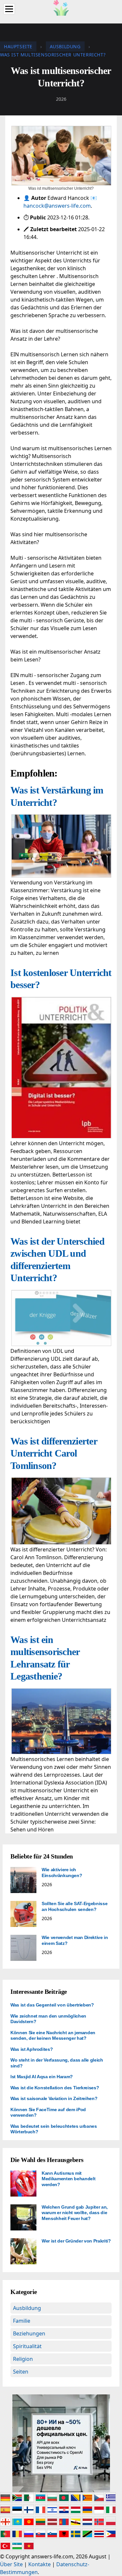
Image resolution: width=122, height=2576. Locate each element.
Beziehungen (29, 2333)
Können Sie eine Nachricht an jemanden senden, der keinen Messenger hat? (53, 2036)
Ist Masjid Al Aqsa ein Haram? (42, 2077)
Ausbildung (27, 2308)
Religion (23, 2359)
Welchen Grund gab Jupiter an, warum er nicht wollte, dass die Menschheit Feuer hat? (75, 2213)
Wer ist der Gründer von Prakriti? (76, 2241)
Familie (22, 2321)
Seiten (21, 2372)
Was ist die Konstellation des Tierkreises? (55, 2088)
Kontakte (40, 2564)
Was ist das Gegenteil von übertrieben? (52, 2005)
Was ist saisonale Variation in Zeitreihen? (54, 2098)
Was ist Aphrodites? (32, 2049)
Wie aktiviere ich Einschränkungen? (62, 1873)
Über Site (11, 2564)
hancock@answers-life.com (57, 206)
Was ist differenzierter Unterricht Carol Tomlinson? (54, 1453)
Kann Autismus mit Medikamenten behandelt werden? (68, 2179)
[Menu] (9, 9)
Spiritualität (27, 2346)
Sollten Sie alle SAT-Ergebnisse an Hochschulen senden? (75, 1906)
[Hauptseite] (61, 7)
